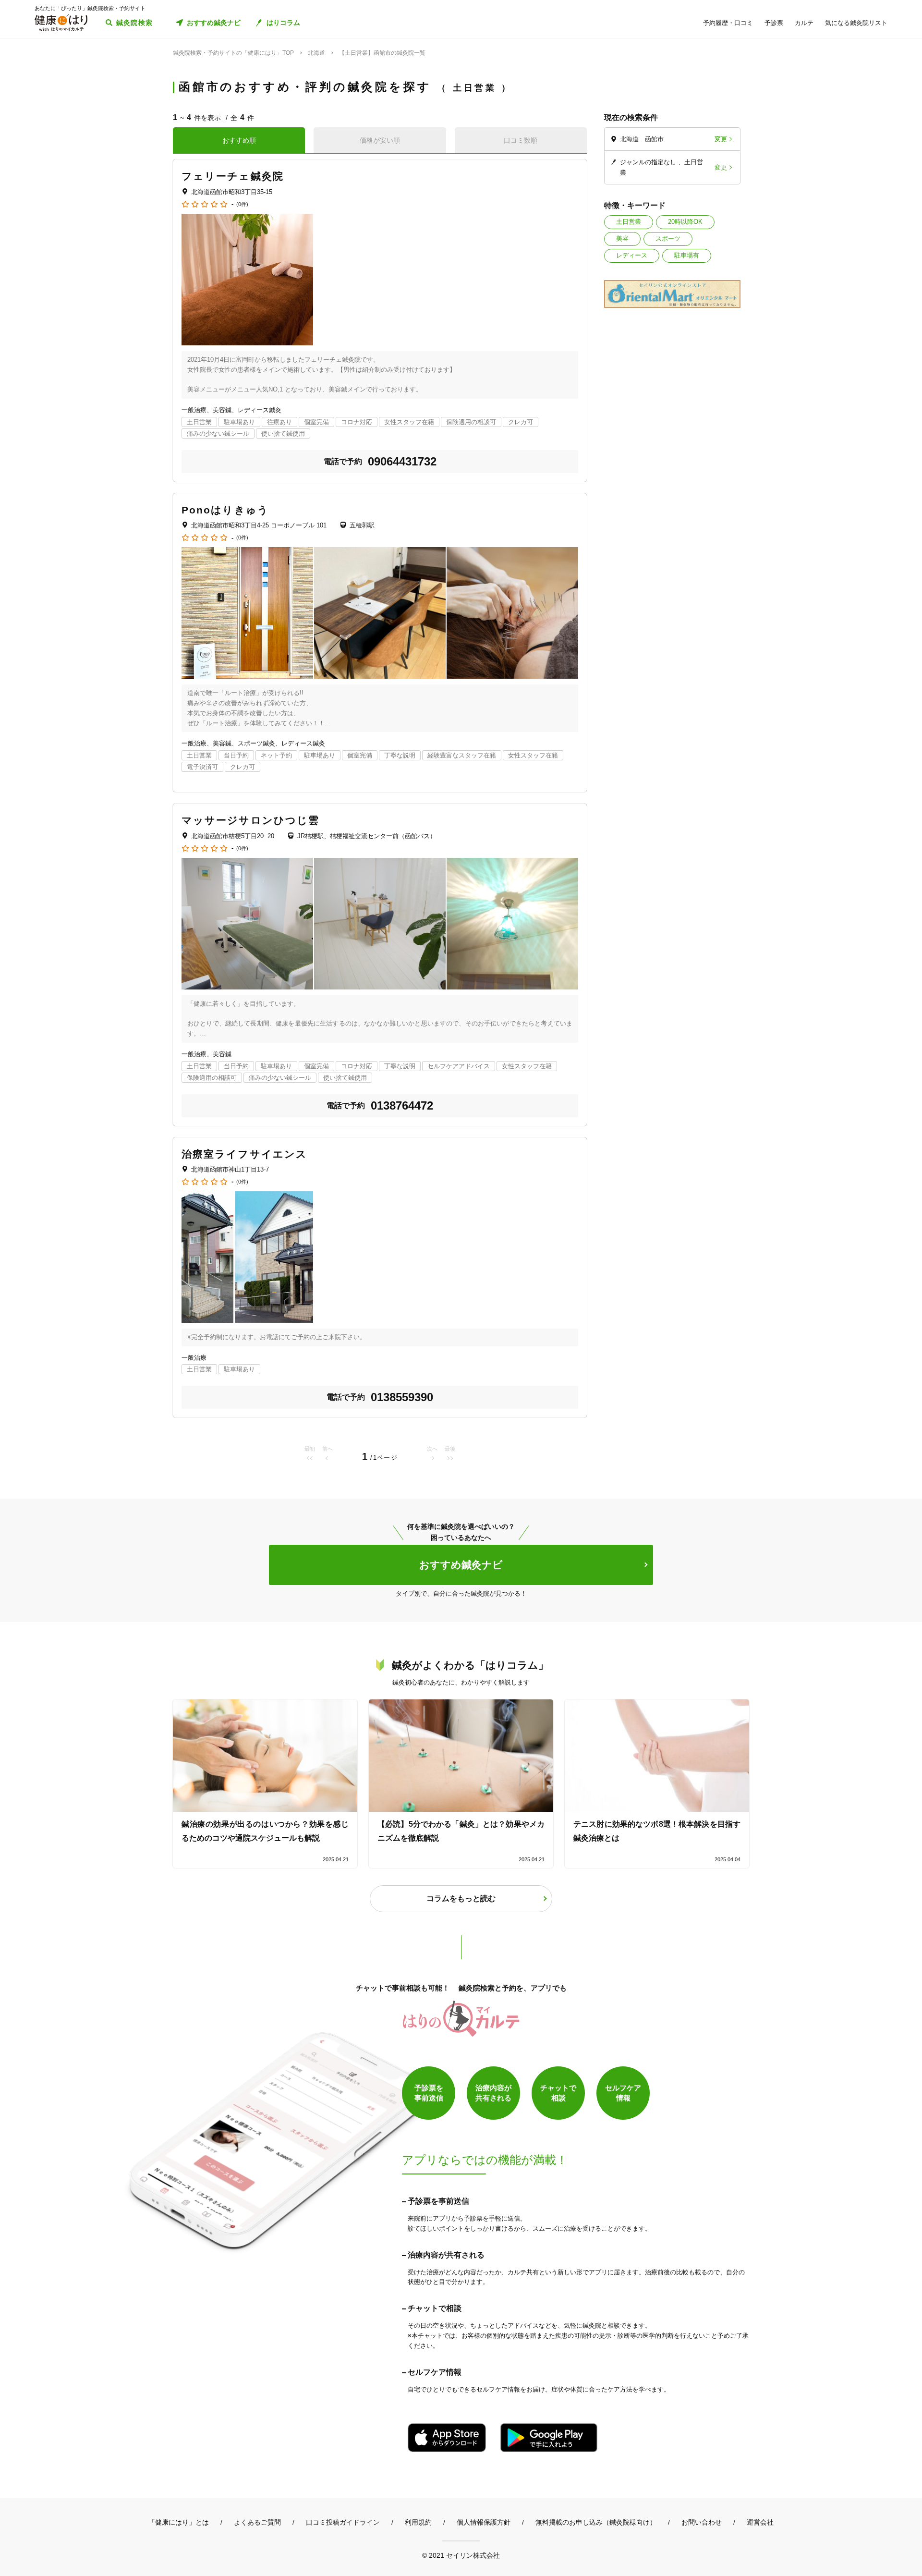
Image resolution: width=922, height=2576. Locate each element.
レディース (632, 255)
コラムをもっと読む (461, 1898)
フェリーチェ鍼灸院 (233, 176)
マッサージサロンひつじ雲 (250, 820)
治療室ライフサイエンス (244, 1154)
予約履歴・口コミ (728, 23)
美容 (622, 238)
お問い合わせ (702, 2522)
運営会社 (760, 2522)
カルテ (804, 23)
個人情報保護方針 (484, 2522)
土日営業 (629, 222)
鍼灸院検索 (135, 23)
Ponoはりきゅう (225, 510)
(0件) (242, 204)
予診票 (774, 23)
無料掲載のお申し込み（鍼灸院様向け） (596, 2522)
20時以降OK (685, 222)
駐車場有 (687, 255)
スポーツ (668, 238)
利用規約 (418, 2522)
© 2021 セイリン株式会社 (461, 2555)
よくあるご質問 (257, 2522)
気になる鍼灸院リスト (856, 23)
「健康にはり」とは (179, 2522)
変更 (721, 139)
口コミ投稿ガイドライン (343, 2522)
